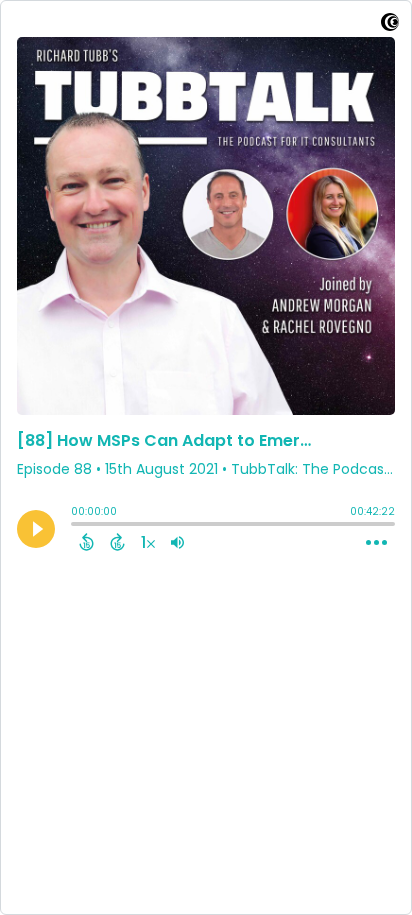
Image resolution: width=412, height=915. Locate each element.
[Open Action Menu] (376, 543)
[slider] (76, 526)
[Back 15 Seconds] (86, 542)
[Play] (36, 529)
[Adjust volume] (177, 542)
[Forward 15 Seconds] (117, 542)
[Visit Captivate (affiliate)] (390, 25)
